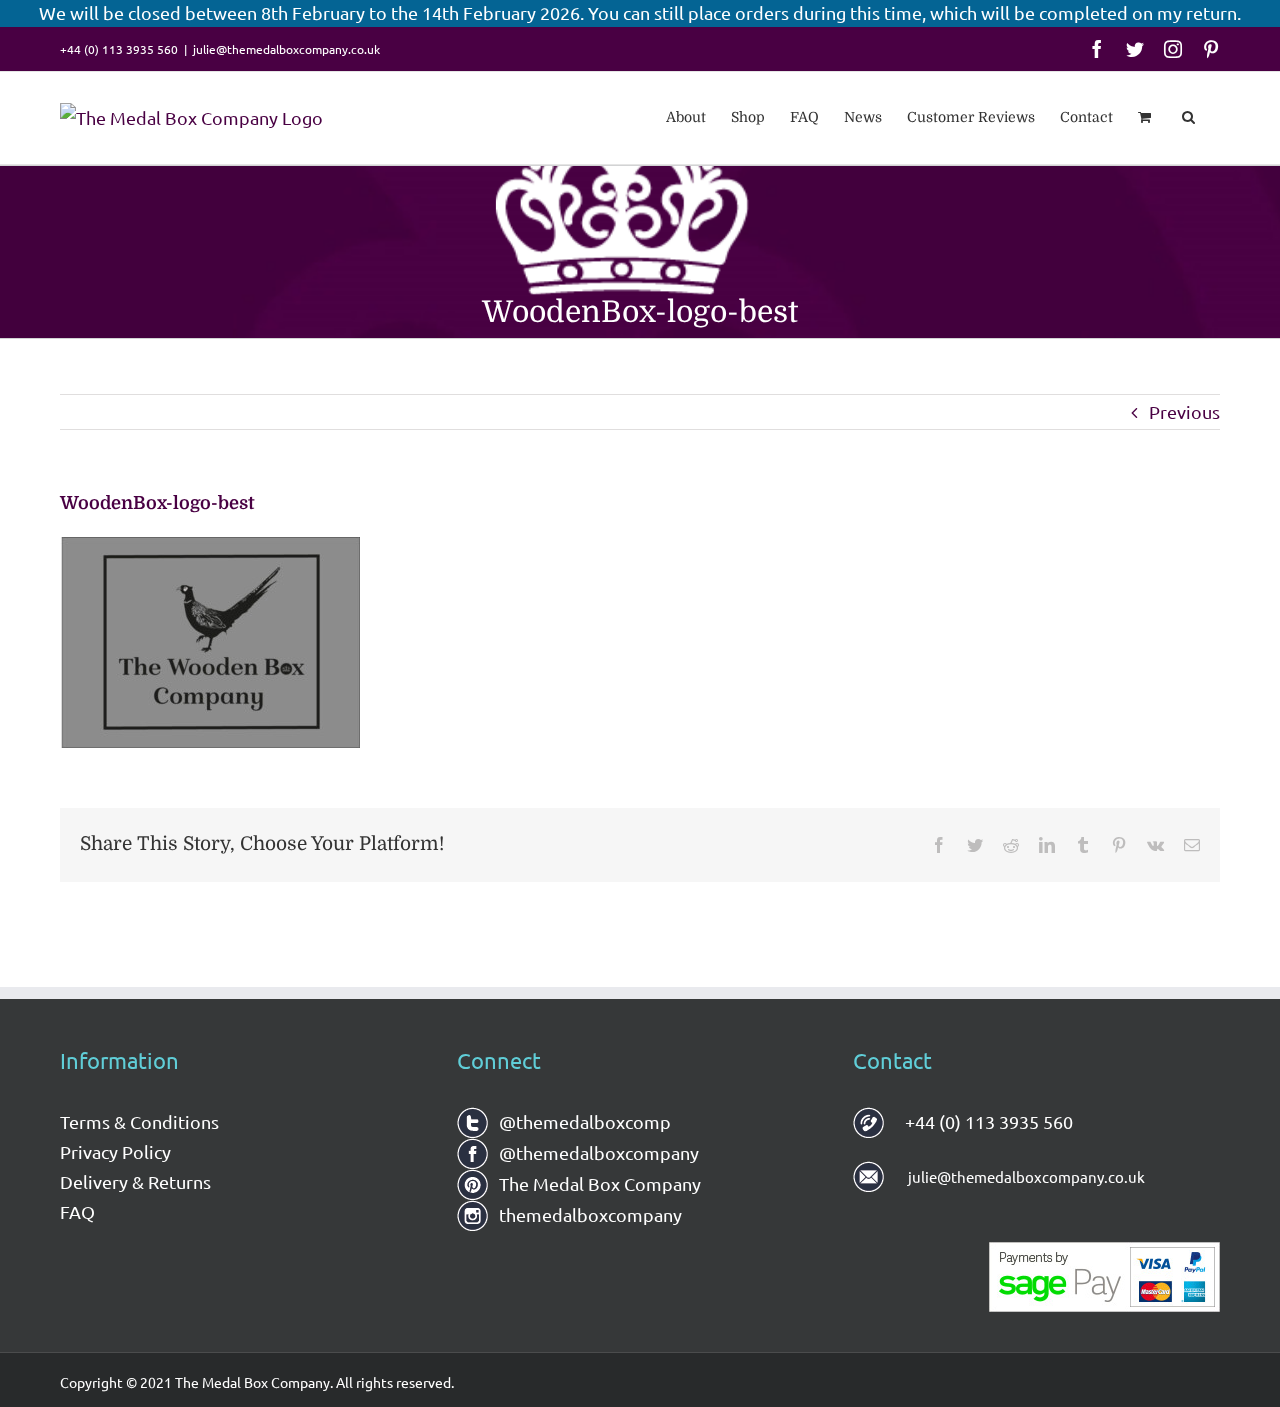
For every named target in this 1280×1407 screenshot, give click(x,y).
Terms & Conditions (139, 1121)
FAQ (77, 1211)
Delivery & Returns (135, 1181)
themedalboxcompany (588, 1214)
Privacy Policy (115, 1151)
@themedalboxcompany (597, 1152)
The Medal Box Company (598, 1183)
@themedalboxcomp (583, 1121)
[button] (1188, 115)
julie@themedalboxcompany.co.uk (286, 49)
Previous (1184, 411)
